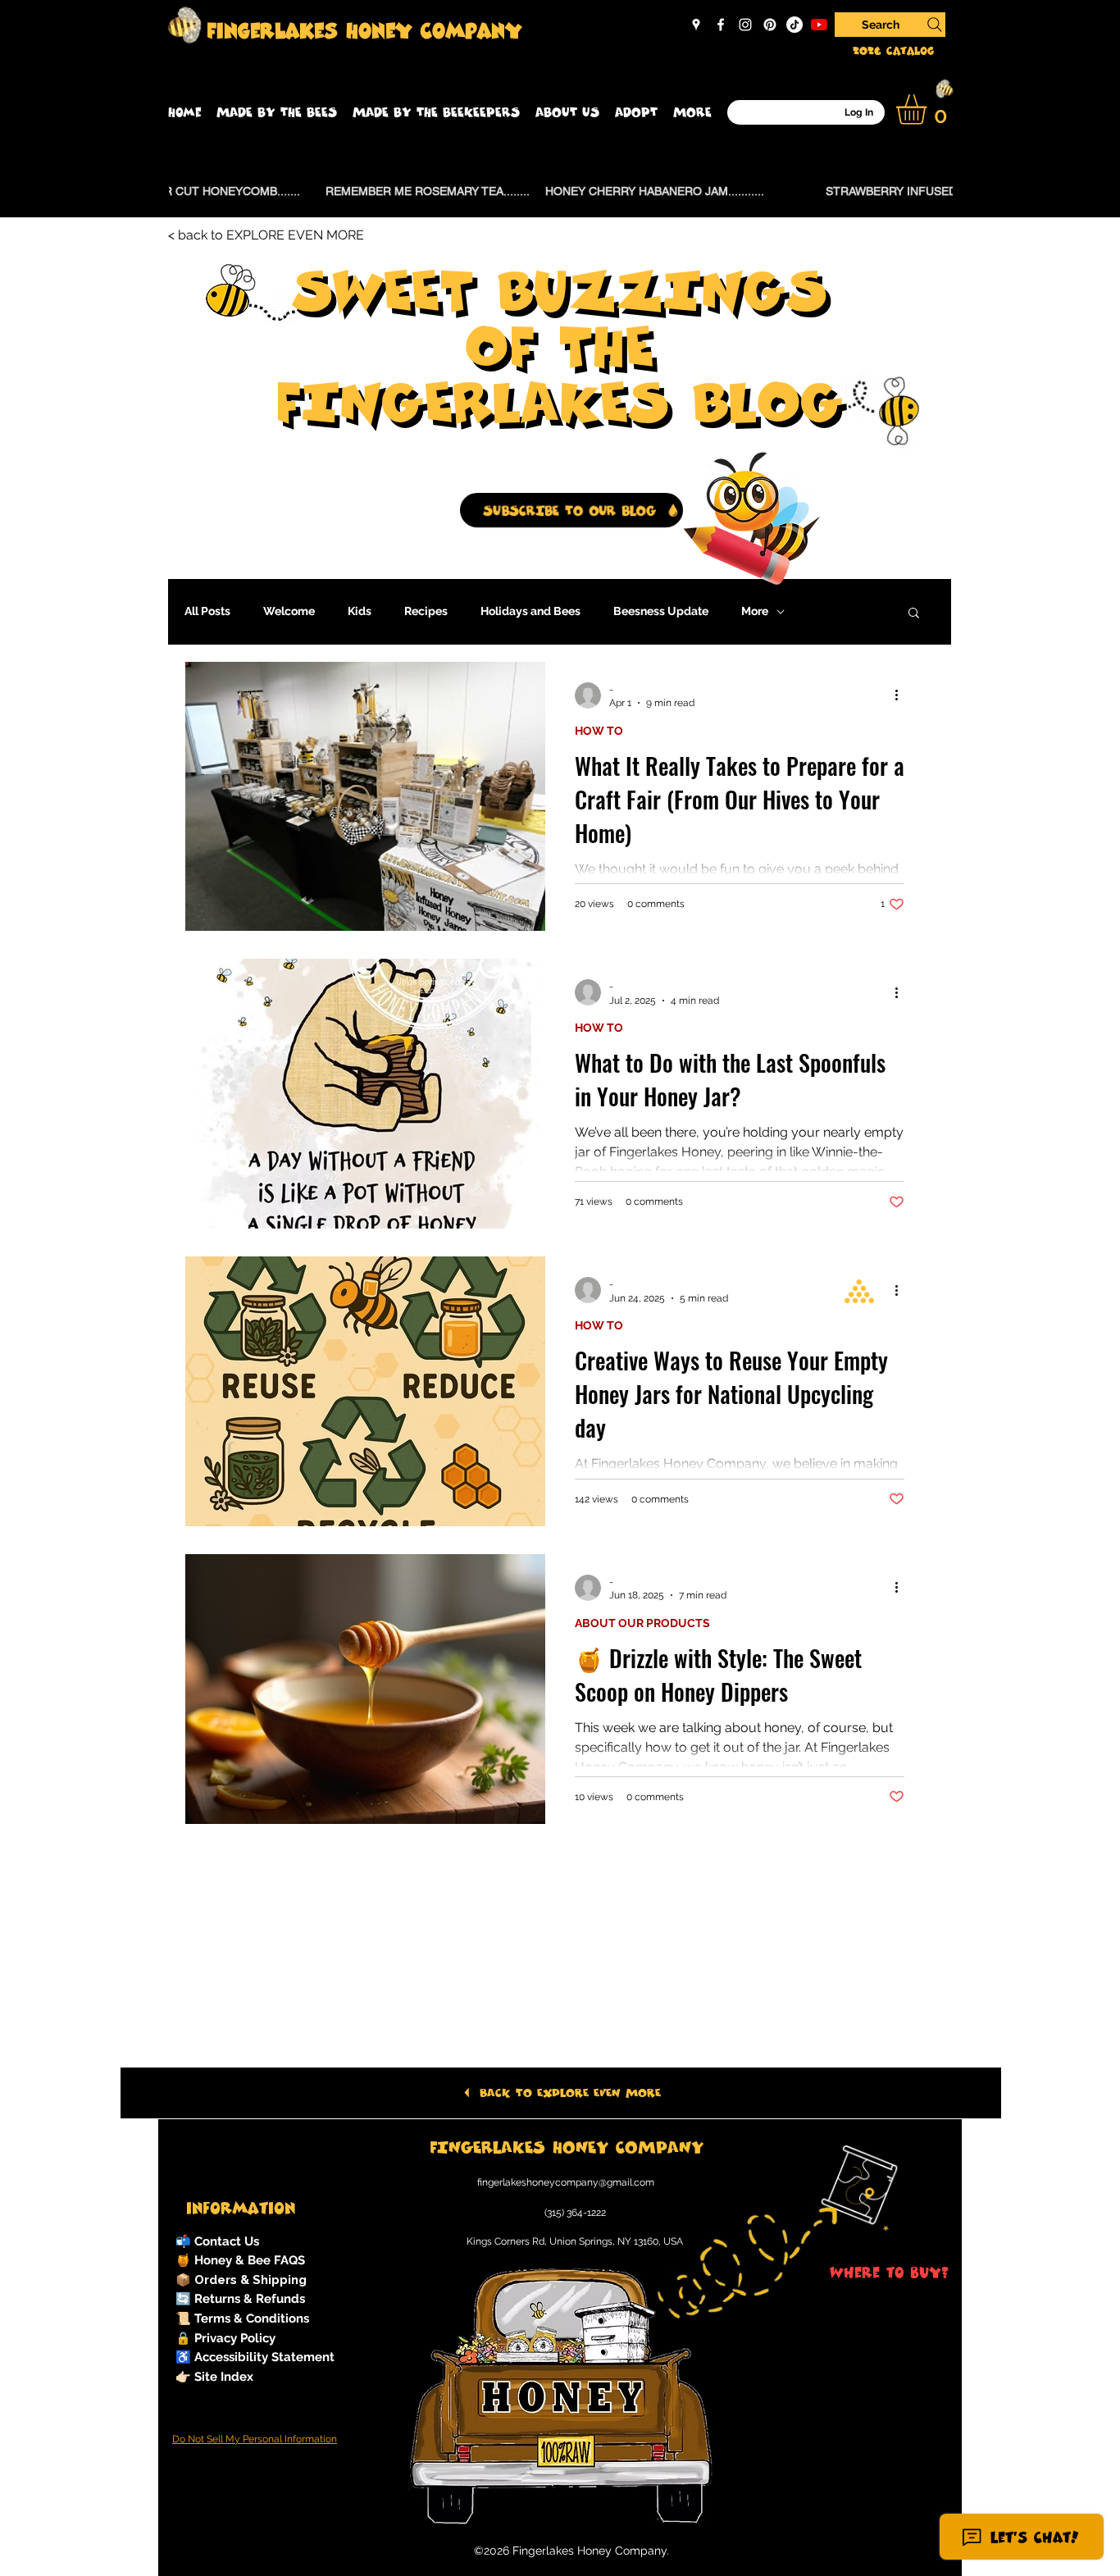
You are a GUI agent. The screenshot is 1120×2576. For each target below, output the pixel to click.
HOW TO (599, 731)
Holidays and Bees (530, 611)
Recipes (426, 611)
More (755, 611)
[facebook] (721, 25)
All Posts (207, 611)
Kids (360, 611)
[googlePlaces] (696, 25)
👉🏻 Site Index (214, 2377)
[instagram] (745, 25)
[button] (277, 112)
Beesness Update (661, 611)
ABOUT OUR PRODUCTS (642, 1623)
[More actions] (902, 695)
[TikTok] (794, 25)
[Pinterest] (770, 25)
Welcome (289, 611)
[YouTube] (819, 25)
